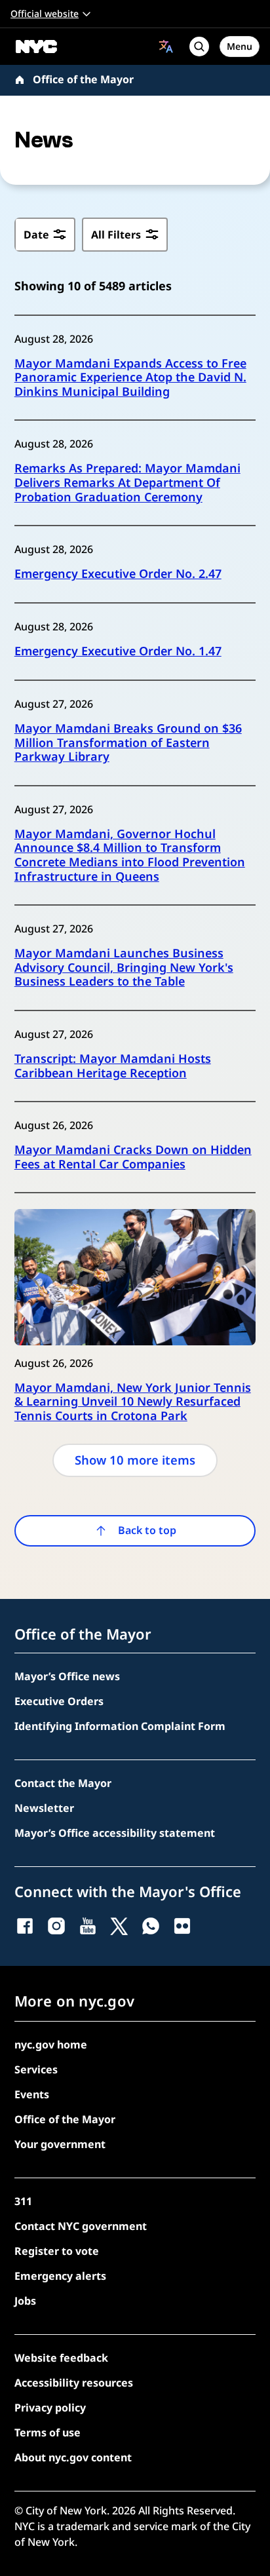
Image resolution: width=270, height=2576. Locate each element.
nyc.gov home (51, 2045)
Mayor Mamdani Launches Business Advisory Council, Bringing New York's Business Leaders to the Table (124, 968)
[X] (119, 1926)
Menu (240, 46)
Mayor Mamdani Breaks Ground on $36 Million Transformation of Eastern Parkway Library (128, 743)
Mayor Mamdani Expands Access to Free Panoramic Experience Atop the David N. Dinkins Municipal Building (130, 378)
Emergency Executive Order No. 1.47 (118, 651)
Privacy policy (50, 2408)
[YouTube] (88, 1926)
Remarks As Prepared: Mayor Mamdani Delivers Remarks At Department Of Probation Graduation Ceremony (127, 483)
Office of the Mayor (83, 79)
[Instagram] (56, 1926)
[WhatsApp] (151, 1926)
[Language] (166, 46)
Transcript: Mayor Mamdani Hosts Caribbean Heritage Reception (113, 1066)
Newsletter (44, 1808)
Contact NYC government (81, 2226)
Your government (60, 2144)
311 (23, 2201)
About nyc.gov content (73, 2457)
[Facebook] (25, 1926)
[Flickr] (182, 1926)
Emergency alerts (60, 2276)
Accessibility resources (74, 2383)
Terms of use (48, 2432)
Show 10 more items (135, 1460)
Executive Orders (59, 1701)
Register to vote (57, 2251)
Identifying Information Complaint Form (120, 1726)
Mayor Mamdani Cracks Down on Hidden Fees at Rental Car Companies (133, 1157)
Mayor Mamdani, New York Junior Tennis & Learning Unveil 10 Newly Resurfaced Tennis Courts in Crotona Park (133, 1402)
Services (36, 2069)
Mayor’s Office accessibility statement (115, 1833)
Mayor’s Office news (67, 1676)
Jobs (25, 2301)
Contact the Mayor (63, 1783)
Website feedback (61, 2358)
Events (32, 2094)
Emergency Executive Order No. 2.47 (118, 574)
